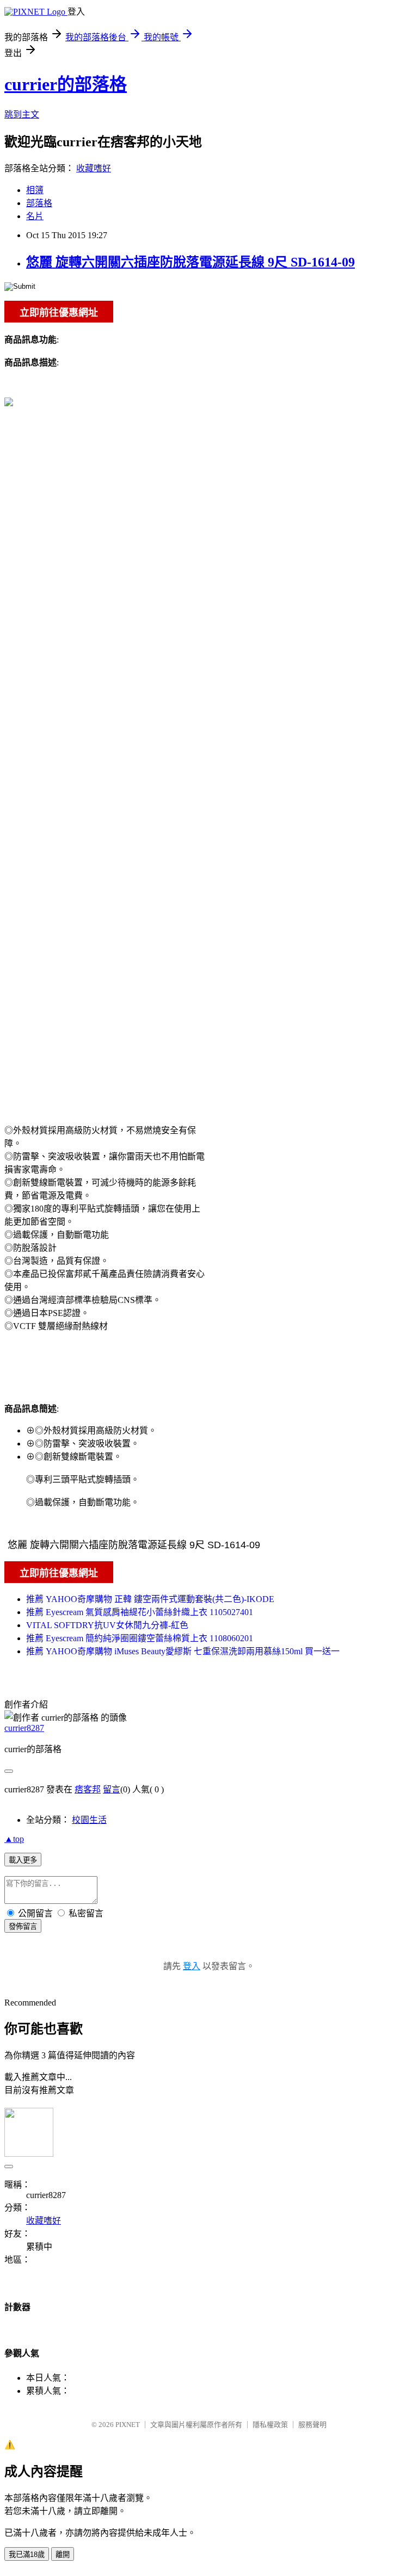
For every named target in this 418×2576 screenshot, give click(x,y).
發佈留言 (23, 1926)
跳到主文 (22, 114)
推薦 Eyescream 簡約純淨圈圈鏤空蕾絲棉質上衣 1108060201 (140, 1638)
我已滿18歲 (27, 2555)
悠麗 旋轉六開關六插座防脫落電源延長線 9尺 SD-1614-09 (190, 262)
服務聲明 (312, 2425)
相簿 (35, 190)
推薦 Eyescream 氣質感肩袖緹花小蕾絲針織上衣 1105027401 (140, 1612)
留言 (112, 1789)
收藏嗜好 (94, 168)
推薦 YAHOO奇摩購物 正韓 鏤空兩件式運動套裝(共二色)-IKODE (150, 1599)
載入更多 (23, 1860)
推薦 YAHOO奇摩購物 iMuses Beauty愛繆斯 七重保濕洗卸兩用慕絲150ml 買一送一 (183, 1651)
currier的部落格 (66, 84)
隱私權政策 (270, 2425)
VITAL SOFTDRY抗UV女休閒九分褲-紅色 (107, 1625)
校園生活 (89, 1820)
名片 (35, 216)
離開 (63, 2555)
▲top (14, 1839)
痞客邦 (88, 1789)
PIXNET (128, 2425)
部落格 (39, 203)
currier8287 (24, 1728)
